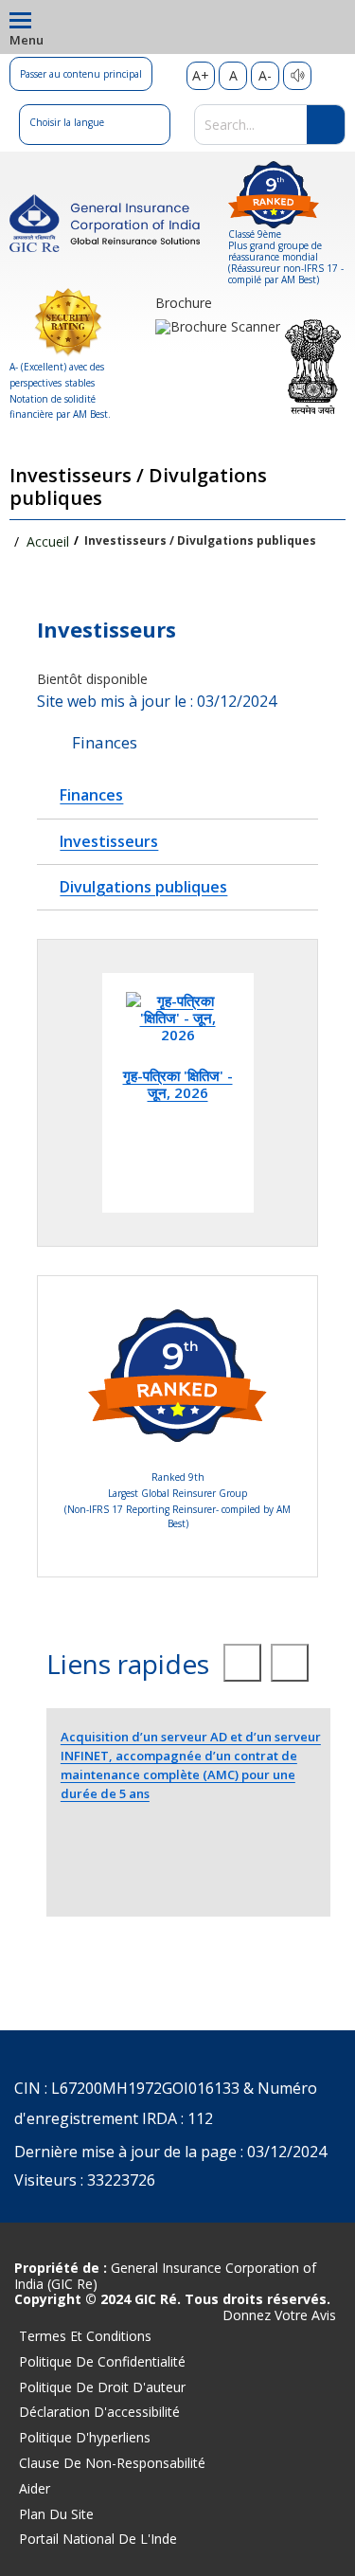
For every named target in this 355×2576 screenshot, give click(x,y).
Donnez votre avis (279, 2316)
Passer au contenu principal (81, 74)
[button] (95, 125)
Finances (91, 795)
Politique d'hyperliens (85, 2437)
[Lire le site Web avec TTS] (297, 76)
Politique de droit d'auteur (102, 2387)
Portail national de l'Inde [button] (98, 2539)
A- (265, 75)
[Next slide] (290, 1663)
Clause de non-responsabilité (112, 2463)
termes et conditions (85, 2336)
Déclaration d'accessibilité (99, 2412)
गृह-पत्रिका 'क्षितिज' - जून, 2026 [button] (178, 1083)
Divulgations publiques (143, 887)
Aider (35, 2488)
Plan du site (56, 2514)
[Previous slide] (242, 1663)
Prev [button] (62, 1093)
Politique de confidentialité (102, 2361)
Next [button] (293, 1093)
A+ (201, 75)
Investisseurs (109, 841)
